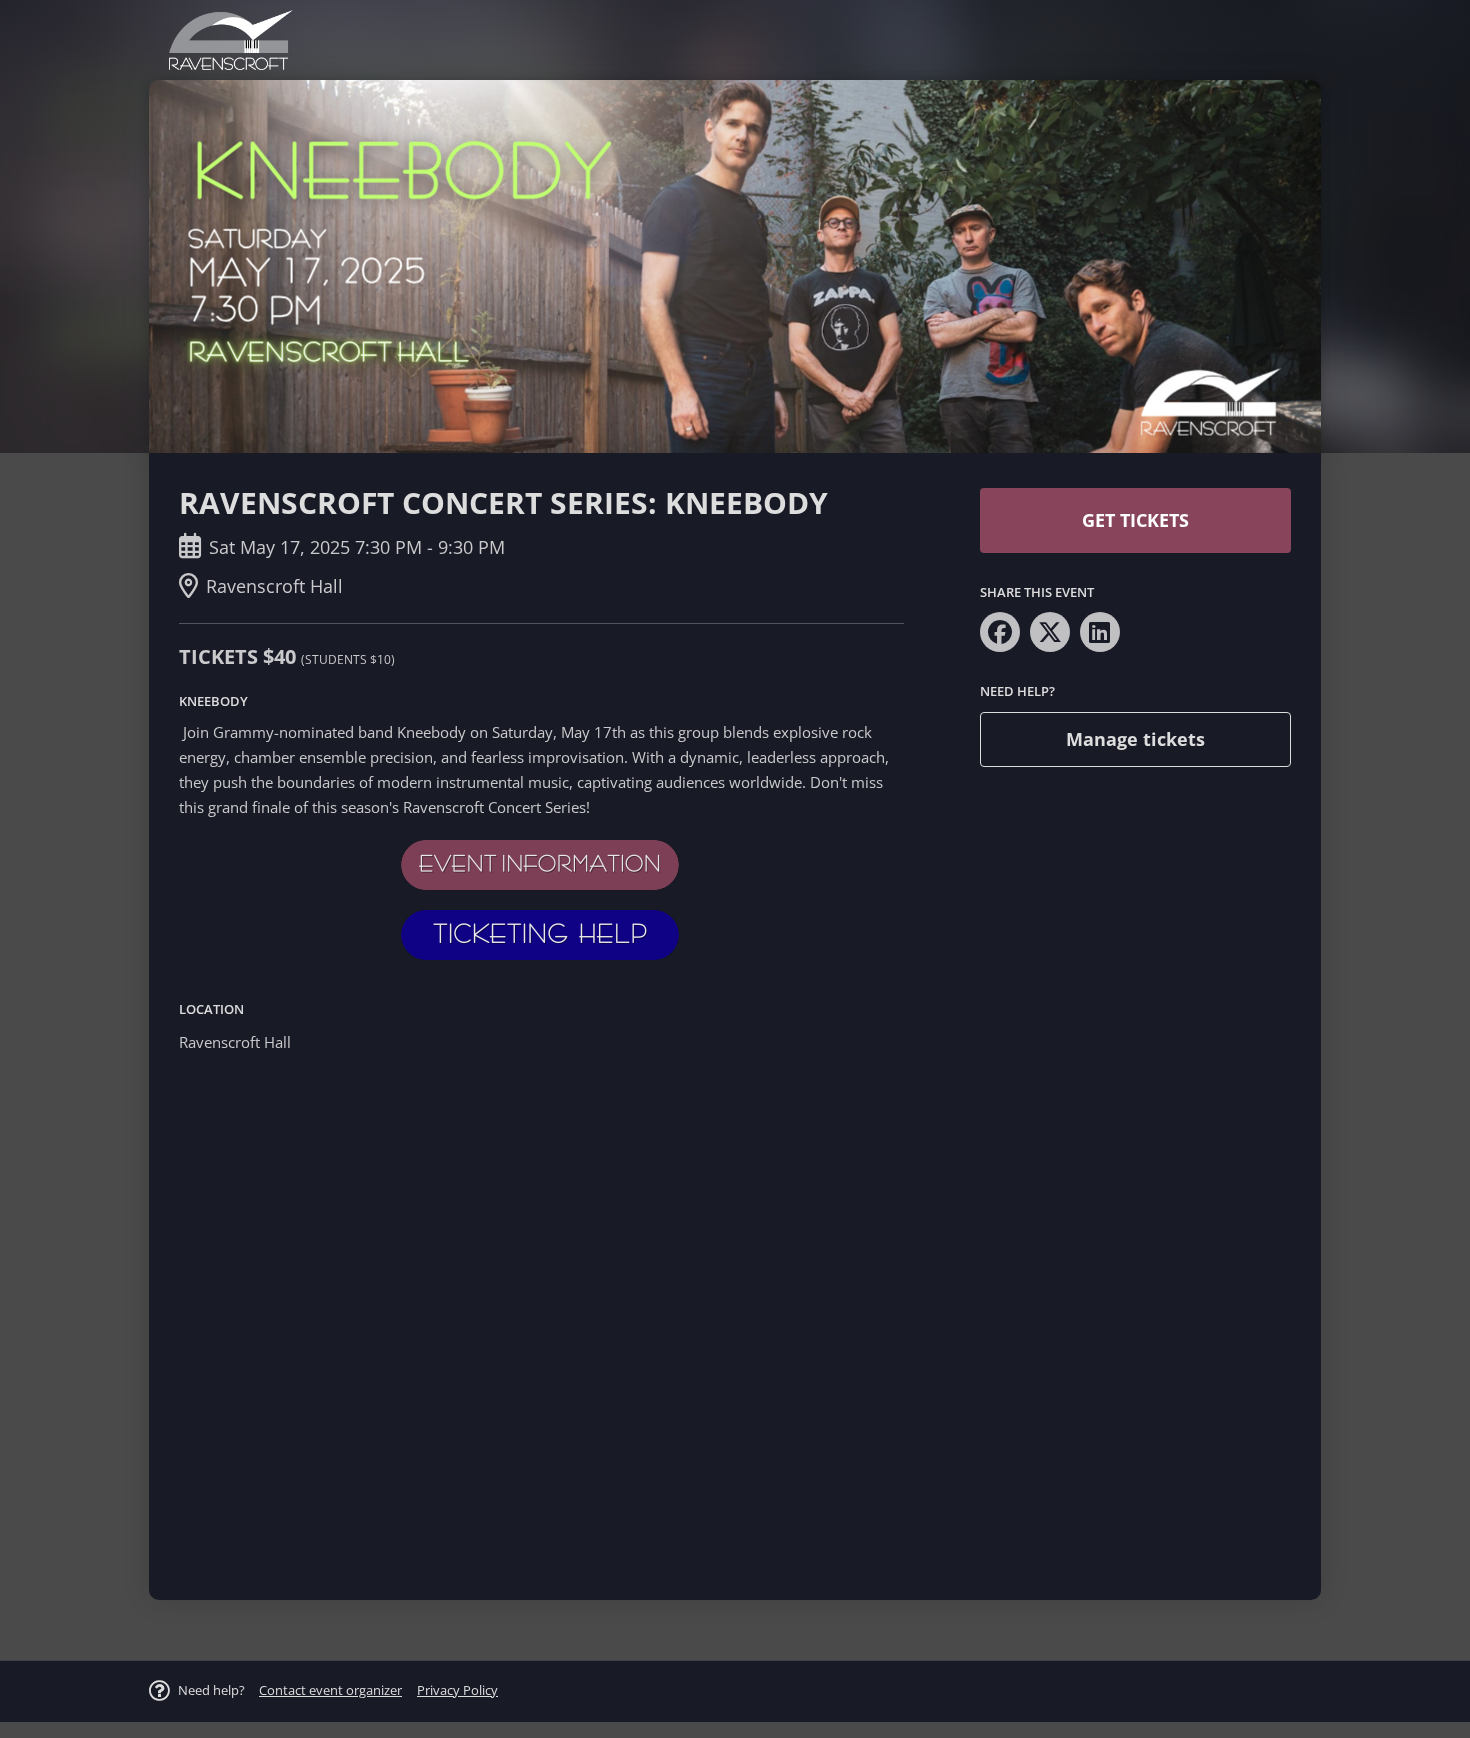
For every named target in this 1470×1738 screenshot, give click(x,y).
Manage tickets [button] (1135, 739)
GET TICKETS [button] (1135, 520)
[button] (330, 1690)
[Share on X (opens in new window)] (1050, 632)
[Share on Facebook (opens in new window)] (1000, 632)
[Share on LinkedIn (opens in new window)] (1100, 632)
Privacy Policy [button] (457, 1690)
